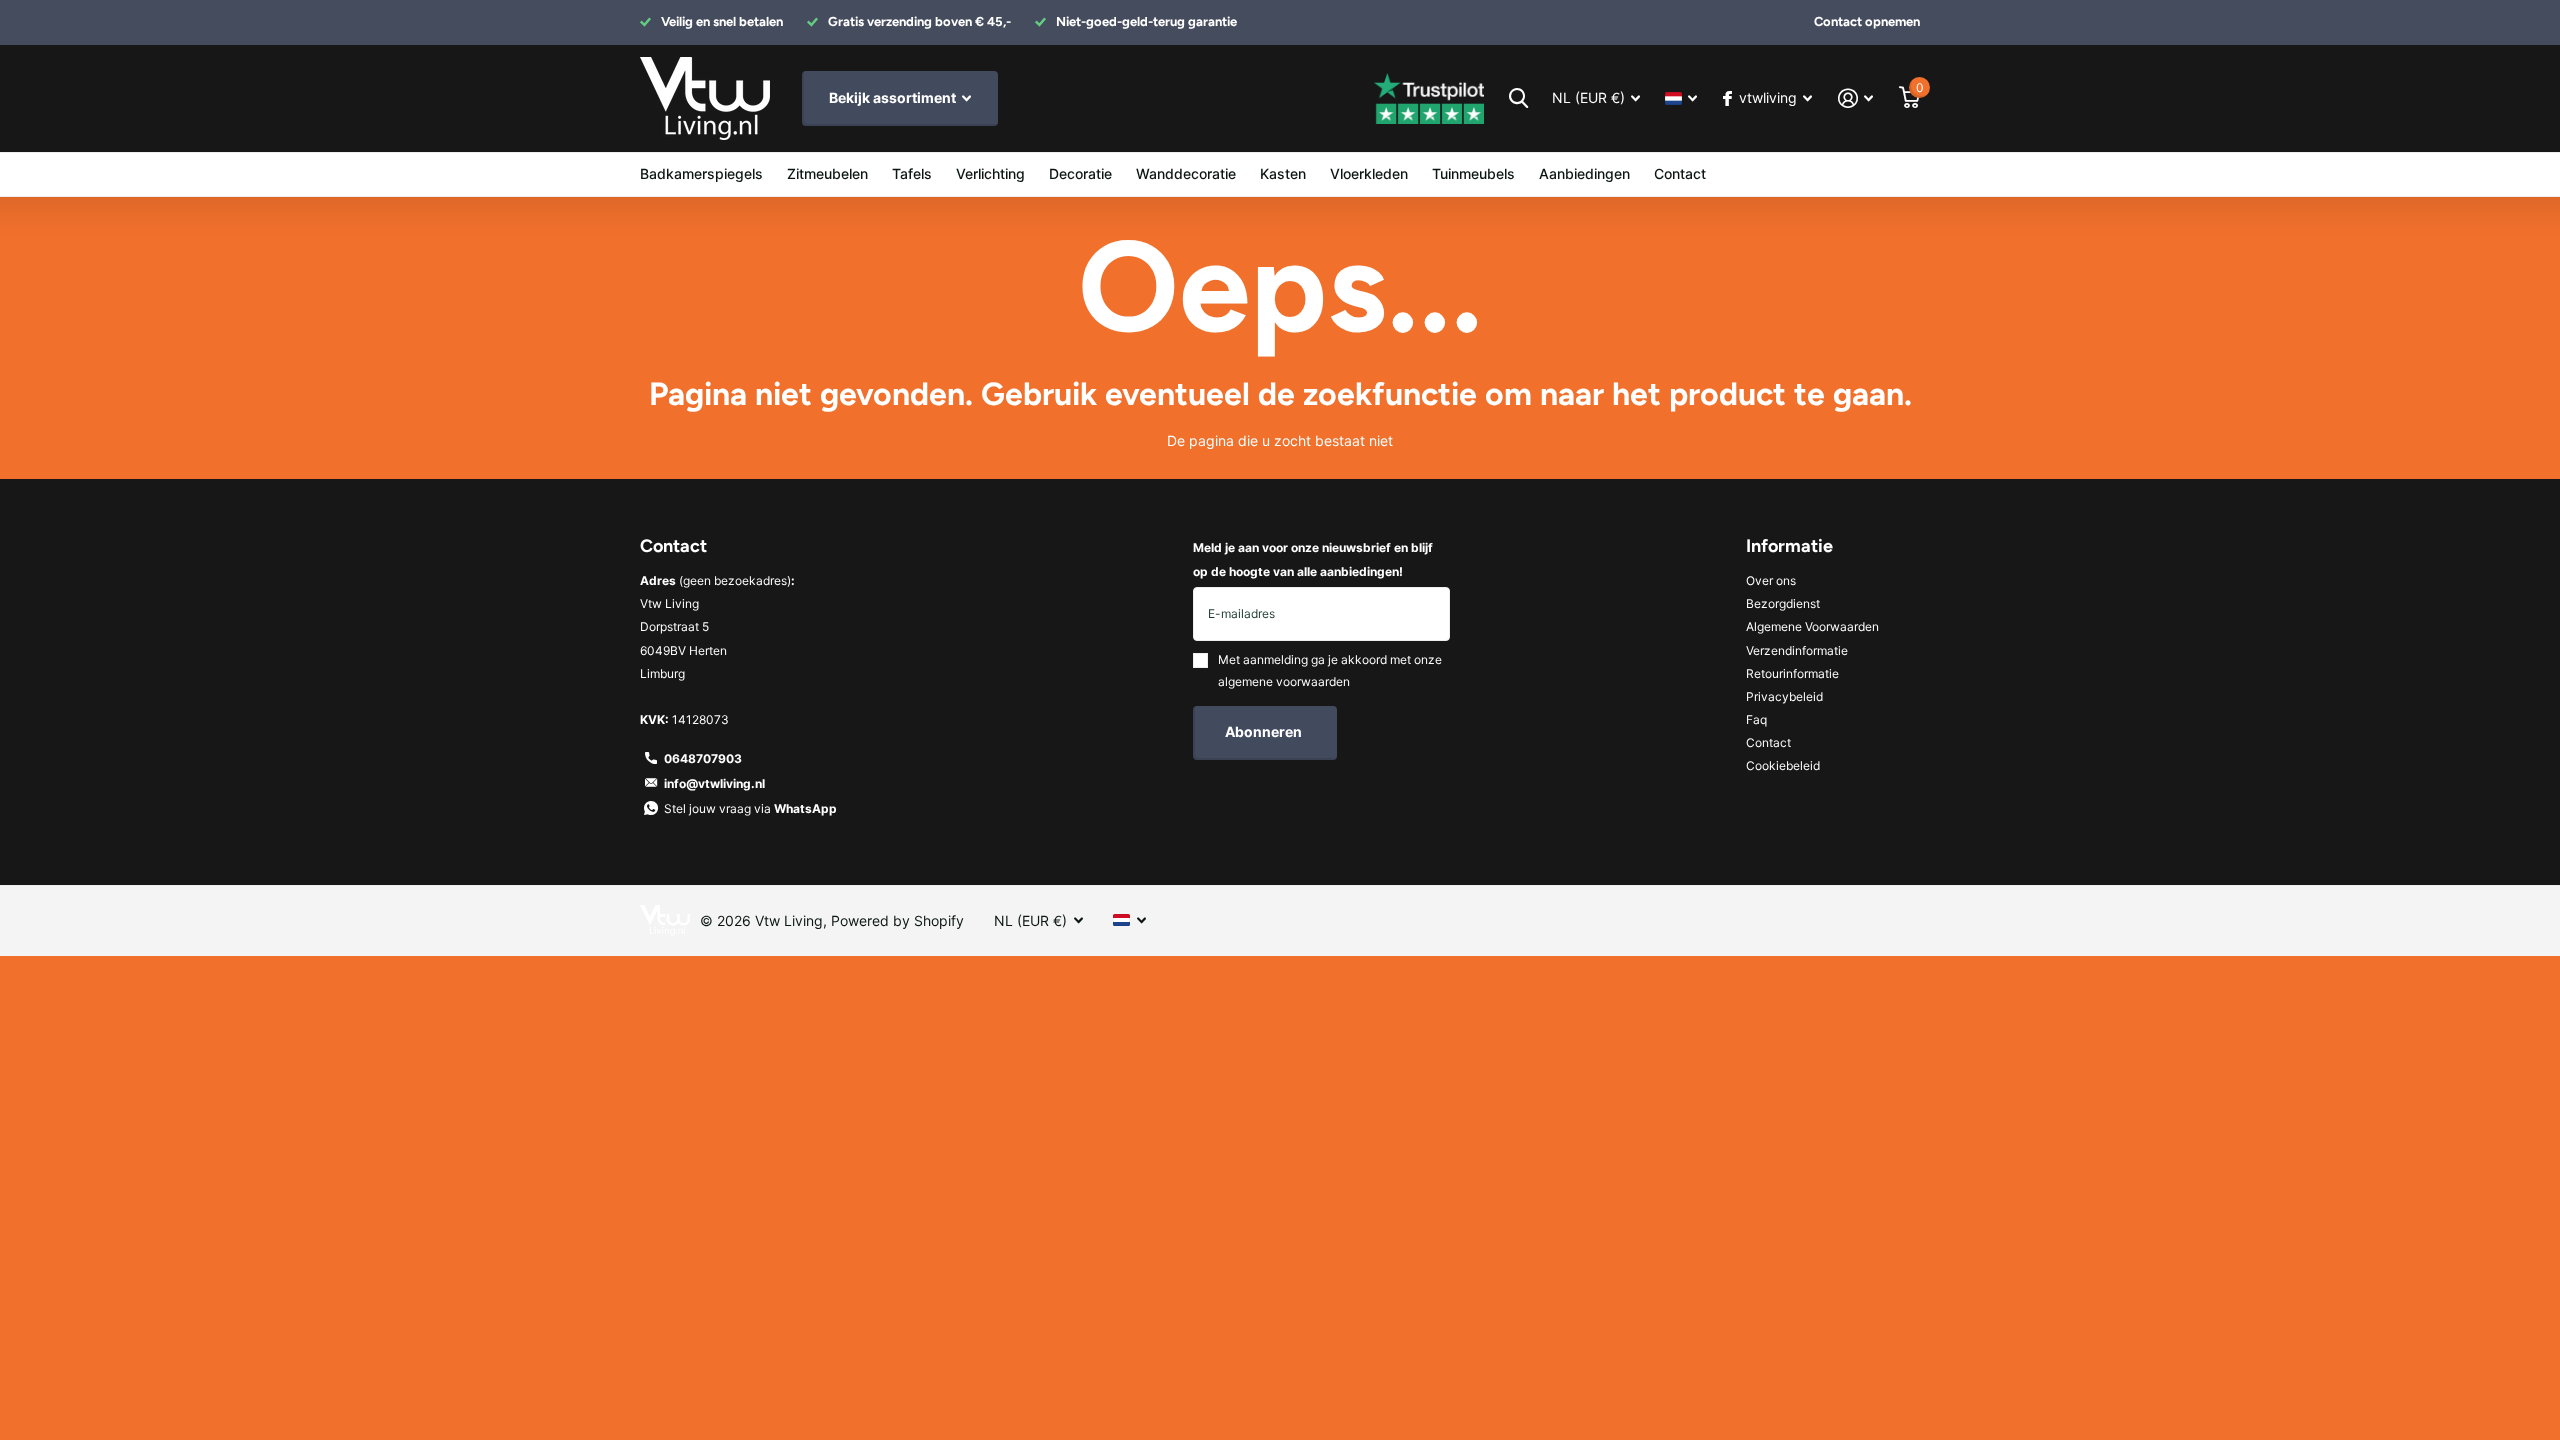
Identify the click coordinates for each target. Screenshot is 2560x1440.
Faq (1756, 719)
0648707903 (703, 758)
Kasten (1283, 173)
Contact (1680, 173)
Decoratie (1080, 173)
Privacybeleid (1784, 696)
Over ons (1771, 580)
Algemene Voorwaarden (1812, 626)
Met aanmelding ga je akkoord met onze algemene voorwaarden (1330, 670)
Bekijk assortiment (894, 97)
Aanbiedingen (1584, 173)
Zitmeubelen (827, 173)
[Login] (1855, 98)
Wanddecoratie (1186, 173)
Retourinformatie (1792, 673)
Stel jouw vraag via (750, 808)
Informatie (1789, 546)
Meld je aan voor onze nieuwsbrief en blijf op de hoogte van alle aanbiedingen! (1313, 559)
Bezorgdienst (1783, 603)
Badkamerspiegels (701, 173)
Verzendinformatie (1797, 650)
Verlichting (990, 173)
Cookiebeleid (1783, 765)
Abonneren (1265, 731)
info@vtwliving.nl (714, 783)
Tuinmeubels (1473, 173)
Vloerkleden (1369, 173)
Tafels (912, 173)
